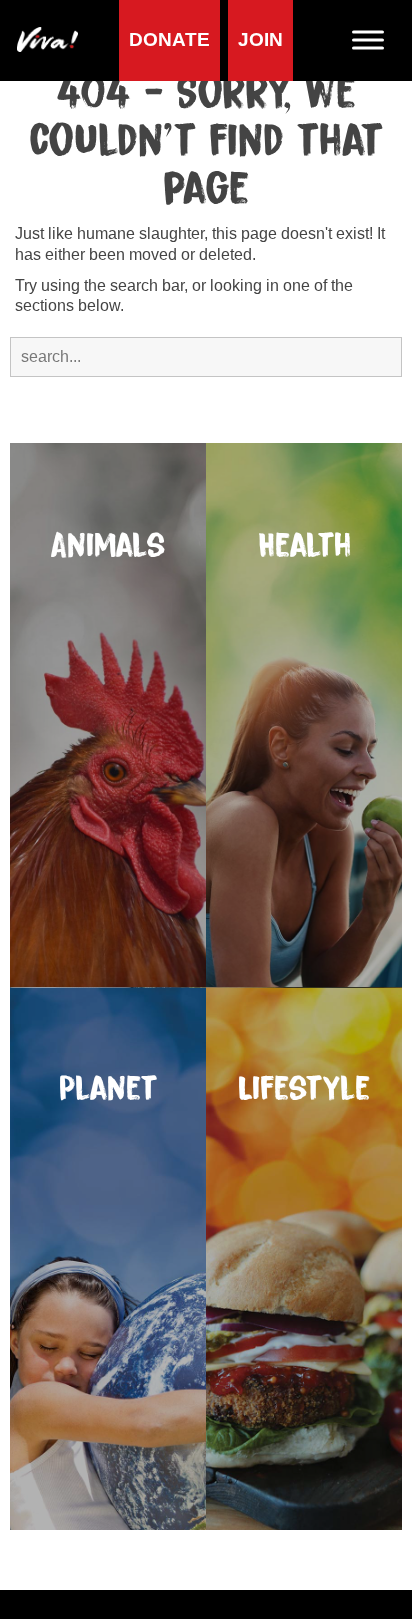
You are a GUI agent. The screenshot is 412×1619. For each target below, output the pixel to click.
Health (304, 546)
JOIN (260, 39)
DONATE (169, 39)
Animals (108, 546)
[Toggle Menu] (376, 40)
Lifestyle (304, 1089)
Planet (108, 1089)
